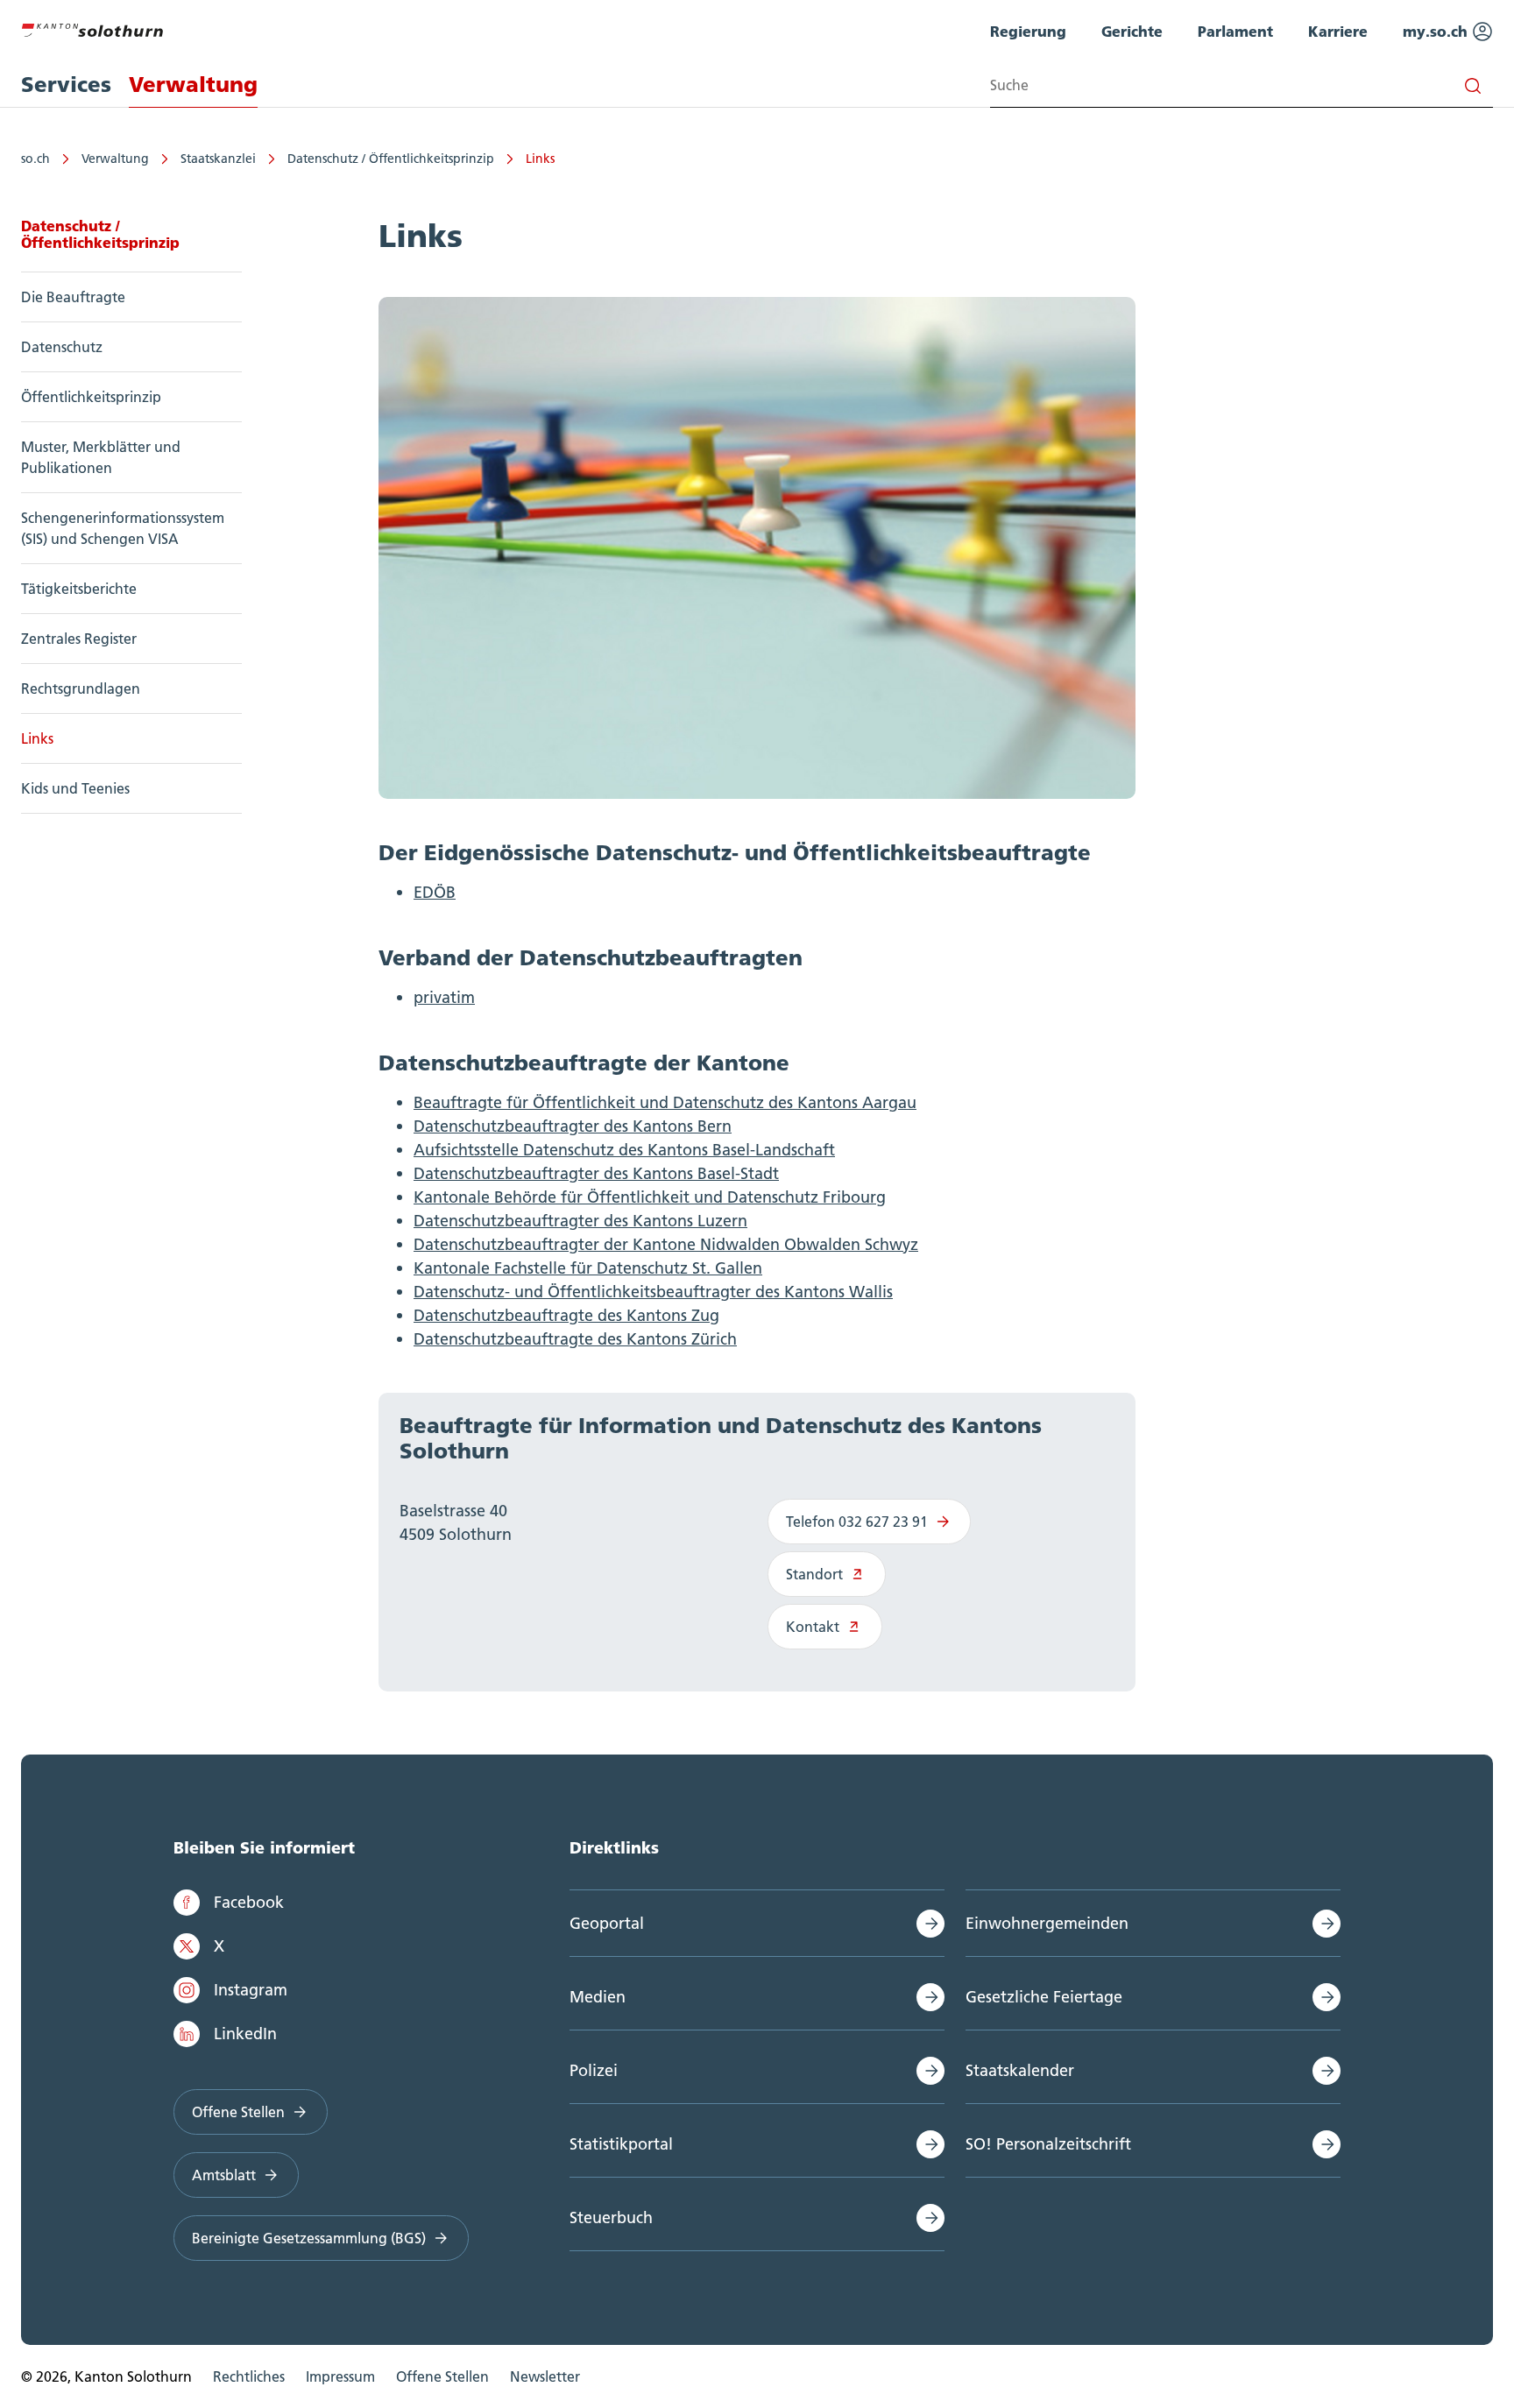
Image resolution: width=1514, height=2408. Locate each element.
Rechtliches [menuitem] (249, 2376)
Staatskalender (1020, 2070)
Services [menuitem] (66, 85)
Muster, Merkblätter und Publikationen (101, 457)
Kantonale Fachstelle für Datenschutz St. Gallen (588, 1268)
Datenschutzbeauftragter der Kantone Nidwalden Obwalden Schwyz (666, 1244)
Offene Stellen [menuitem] (442, 2376)
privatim (444, 997)
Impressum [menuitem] (340, 2376)
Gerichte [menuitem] (1132, 31)
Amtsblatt (224, 2175)
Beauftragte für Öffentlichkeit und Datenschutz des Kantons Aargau (665, 1102)
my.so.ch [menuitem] (1437, 31)
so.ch (35, 159)
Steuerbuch (611, 2217)
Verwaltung (115, 159)
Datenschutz (62, 347)
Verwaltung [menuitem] (193, 85)
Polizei (594, 2070)
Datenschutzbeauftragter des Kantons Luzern (580, 1221)
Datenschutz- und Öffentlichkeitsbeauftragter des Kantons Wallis (653, 1292)
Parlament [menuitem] (1235, 31)
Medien (598, 1997)
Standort (814, 1574)
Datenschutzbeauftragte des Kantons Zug (566, 1315)
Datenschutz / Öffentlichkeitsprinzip (391, 159)
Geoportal (607, 1923)
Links (540, 159)
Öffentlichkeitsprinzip (91, 397)
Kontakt (813, 1627)
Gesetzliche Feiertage (1044, 1997)
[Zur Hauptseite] (92, 28)
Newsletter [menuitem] (545, 2376)
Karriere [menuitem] (1338, 31)
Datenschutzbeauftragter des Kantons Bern (573, 1126)
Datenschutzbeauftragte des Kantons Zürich (575, 1339)
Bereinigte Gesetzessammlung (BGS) (309, 2238)
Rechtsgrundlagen (81, 689)
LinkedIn (245, 2034)
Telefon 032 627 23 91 (857, 1522)
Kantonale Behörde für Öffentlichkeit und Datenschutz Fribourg (650, 1197)
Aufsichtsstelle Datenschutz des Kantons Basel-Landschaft (624, 1150)
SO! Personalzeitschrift (1048, 2144)
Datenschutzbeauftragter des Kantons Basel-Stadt (596, 1173)
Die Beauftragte (73, 297)
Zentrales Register (79, 639)
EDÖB (435, 892)
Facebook (249, 1902)
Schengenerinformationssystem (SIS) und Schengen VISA (123, 528)
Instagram (251, 1990)
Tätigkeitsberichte (79, 589)
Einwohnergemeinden (1047, 1923)
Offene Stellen (238, 2112)
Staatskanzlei (218, 159)
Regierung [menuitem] (1028, 31)
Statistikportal (621, 2144)
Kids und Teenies (75, 788)
